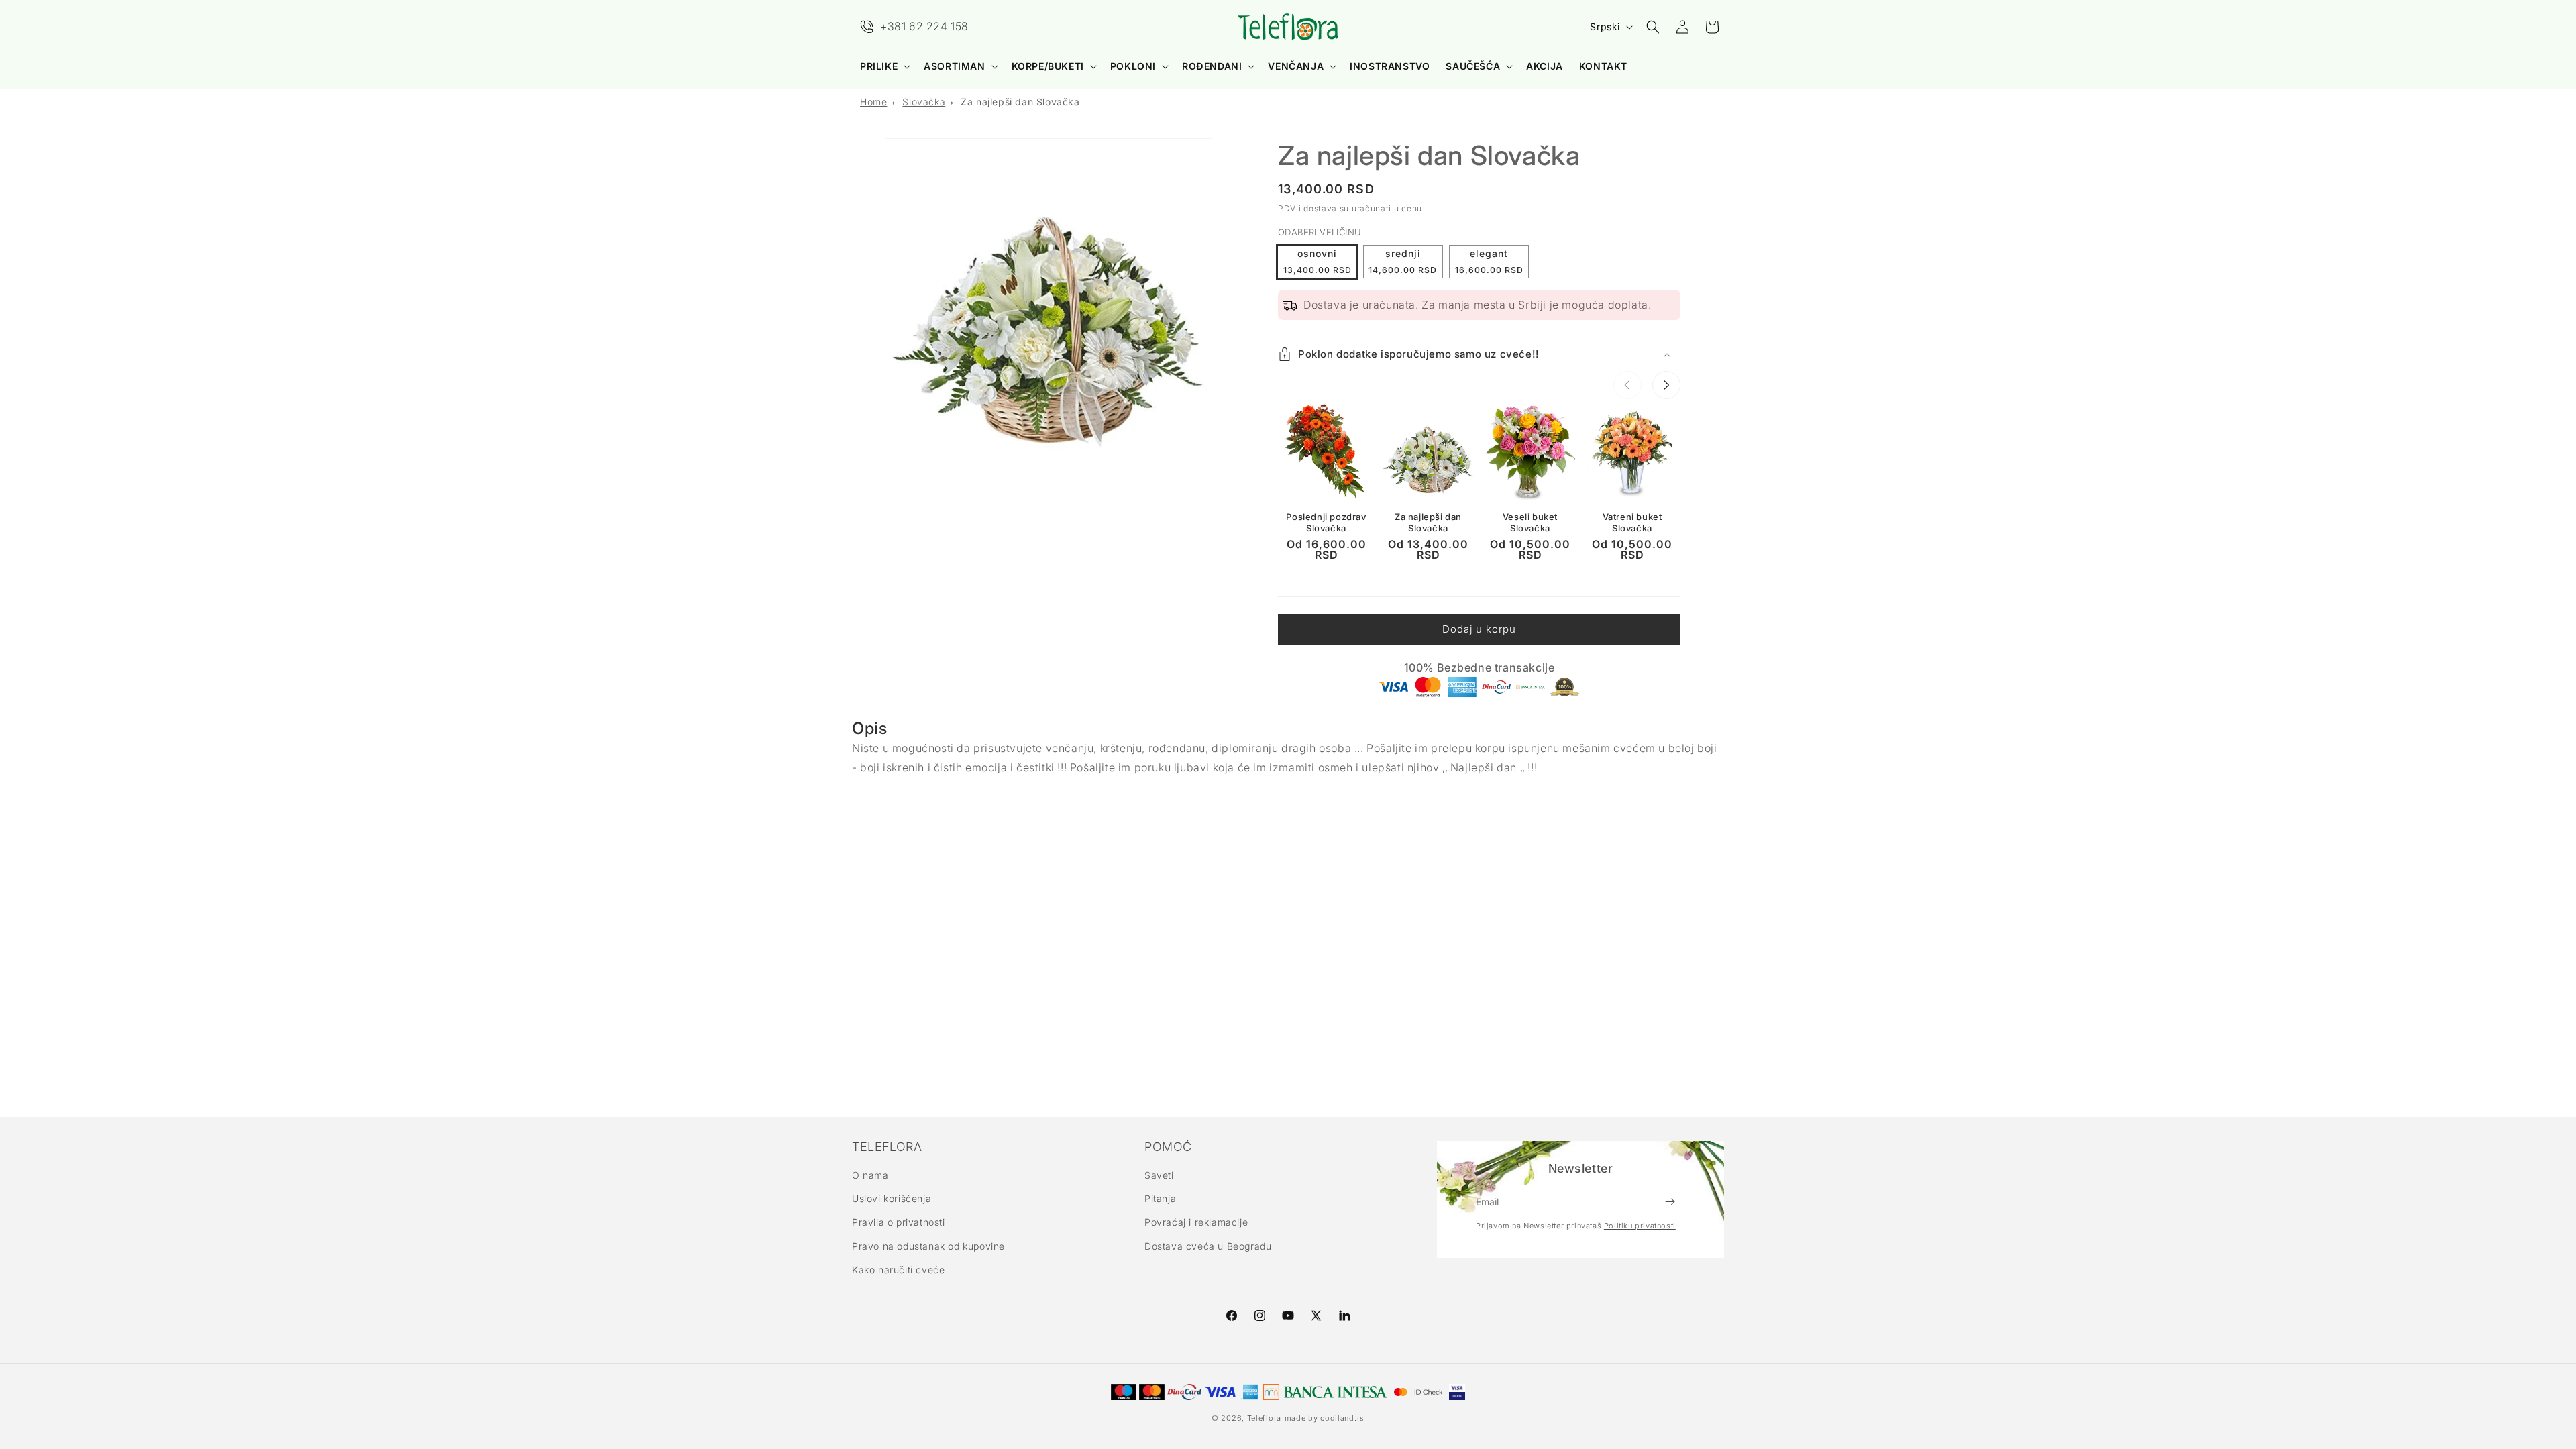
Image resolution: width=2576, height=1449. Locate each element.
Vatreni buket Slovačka (1632, 522)
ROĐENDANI (1212, 66)
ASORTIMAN (954, 66)
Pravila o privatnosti (899, 1222)
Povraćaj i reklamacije (1196, 1222)
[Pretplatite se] (1670, 1202)
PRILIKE (879, 66)
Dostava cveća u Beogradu (1208, 1246)
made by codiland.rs (1325, 1418)
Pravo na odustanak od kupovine (928, 1246)
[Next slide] (1666, 385)
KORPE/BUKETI (1048, 66)
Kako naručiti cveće (898, 1270)
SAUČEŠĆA (1473, 66)
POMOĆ (1168, 1147)
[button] (884, 66)
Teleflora (1264, 1418)
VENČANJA (1296, 66)
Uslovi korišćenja (892, 1198)
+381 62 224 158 (924, 26)
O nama (870, 1175)
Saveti (1159, 1175)
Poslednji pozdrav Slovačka (1326, 522)
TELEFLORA (887, 1147)
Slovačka (924, 102)
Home (873, 102)
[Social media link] (1344, 1316)
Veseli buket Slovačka (1530, 522)
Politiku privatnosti (1640, 1226)
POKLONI (1133, 66)
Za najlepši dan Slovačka (1020, 102)
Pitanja (1160, 1198)
